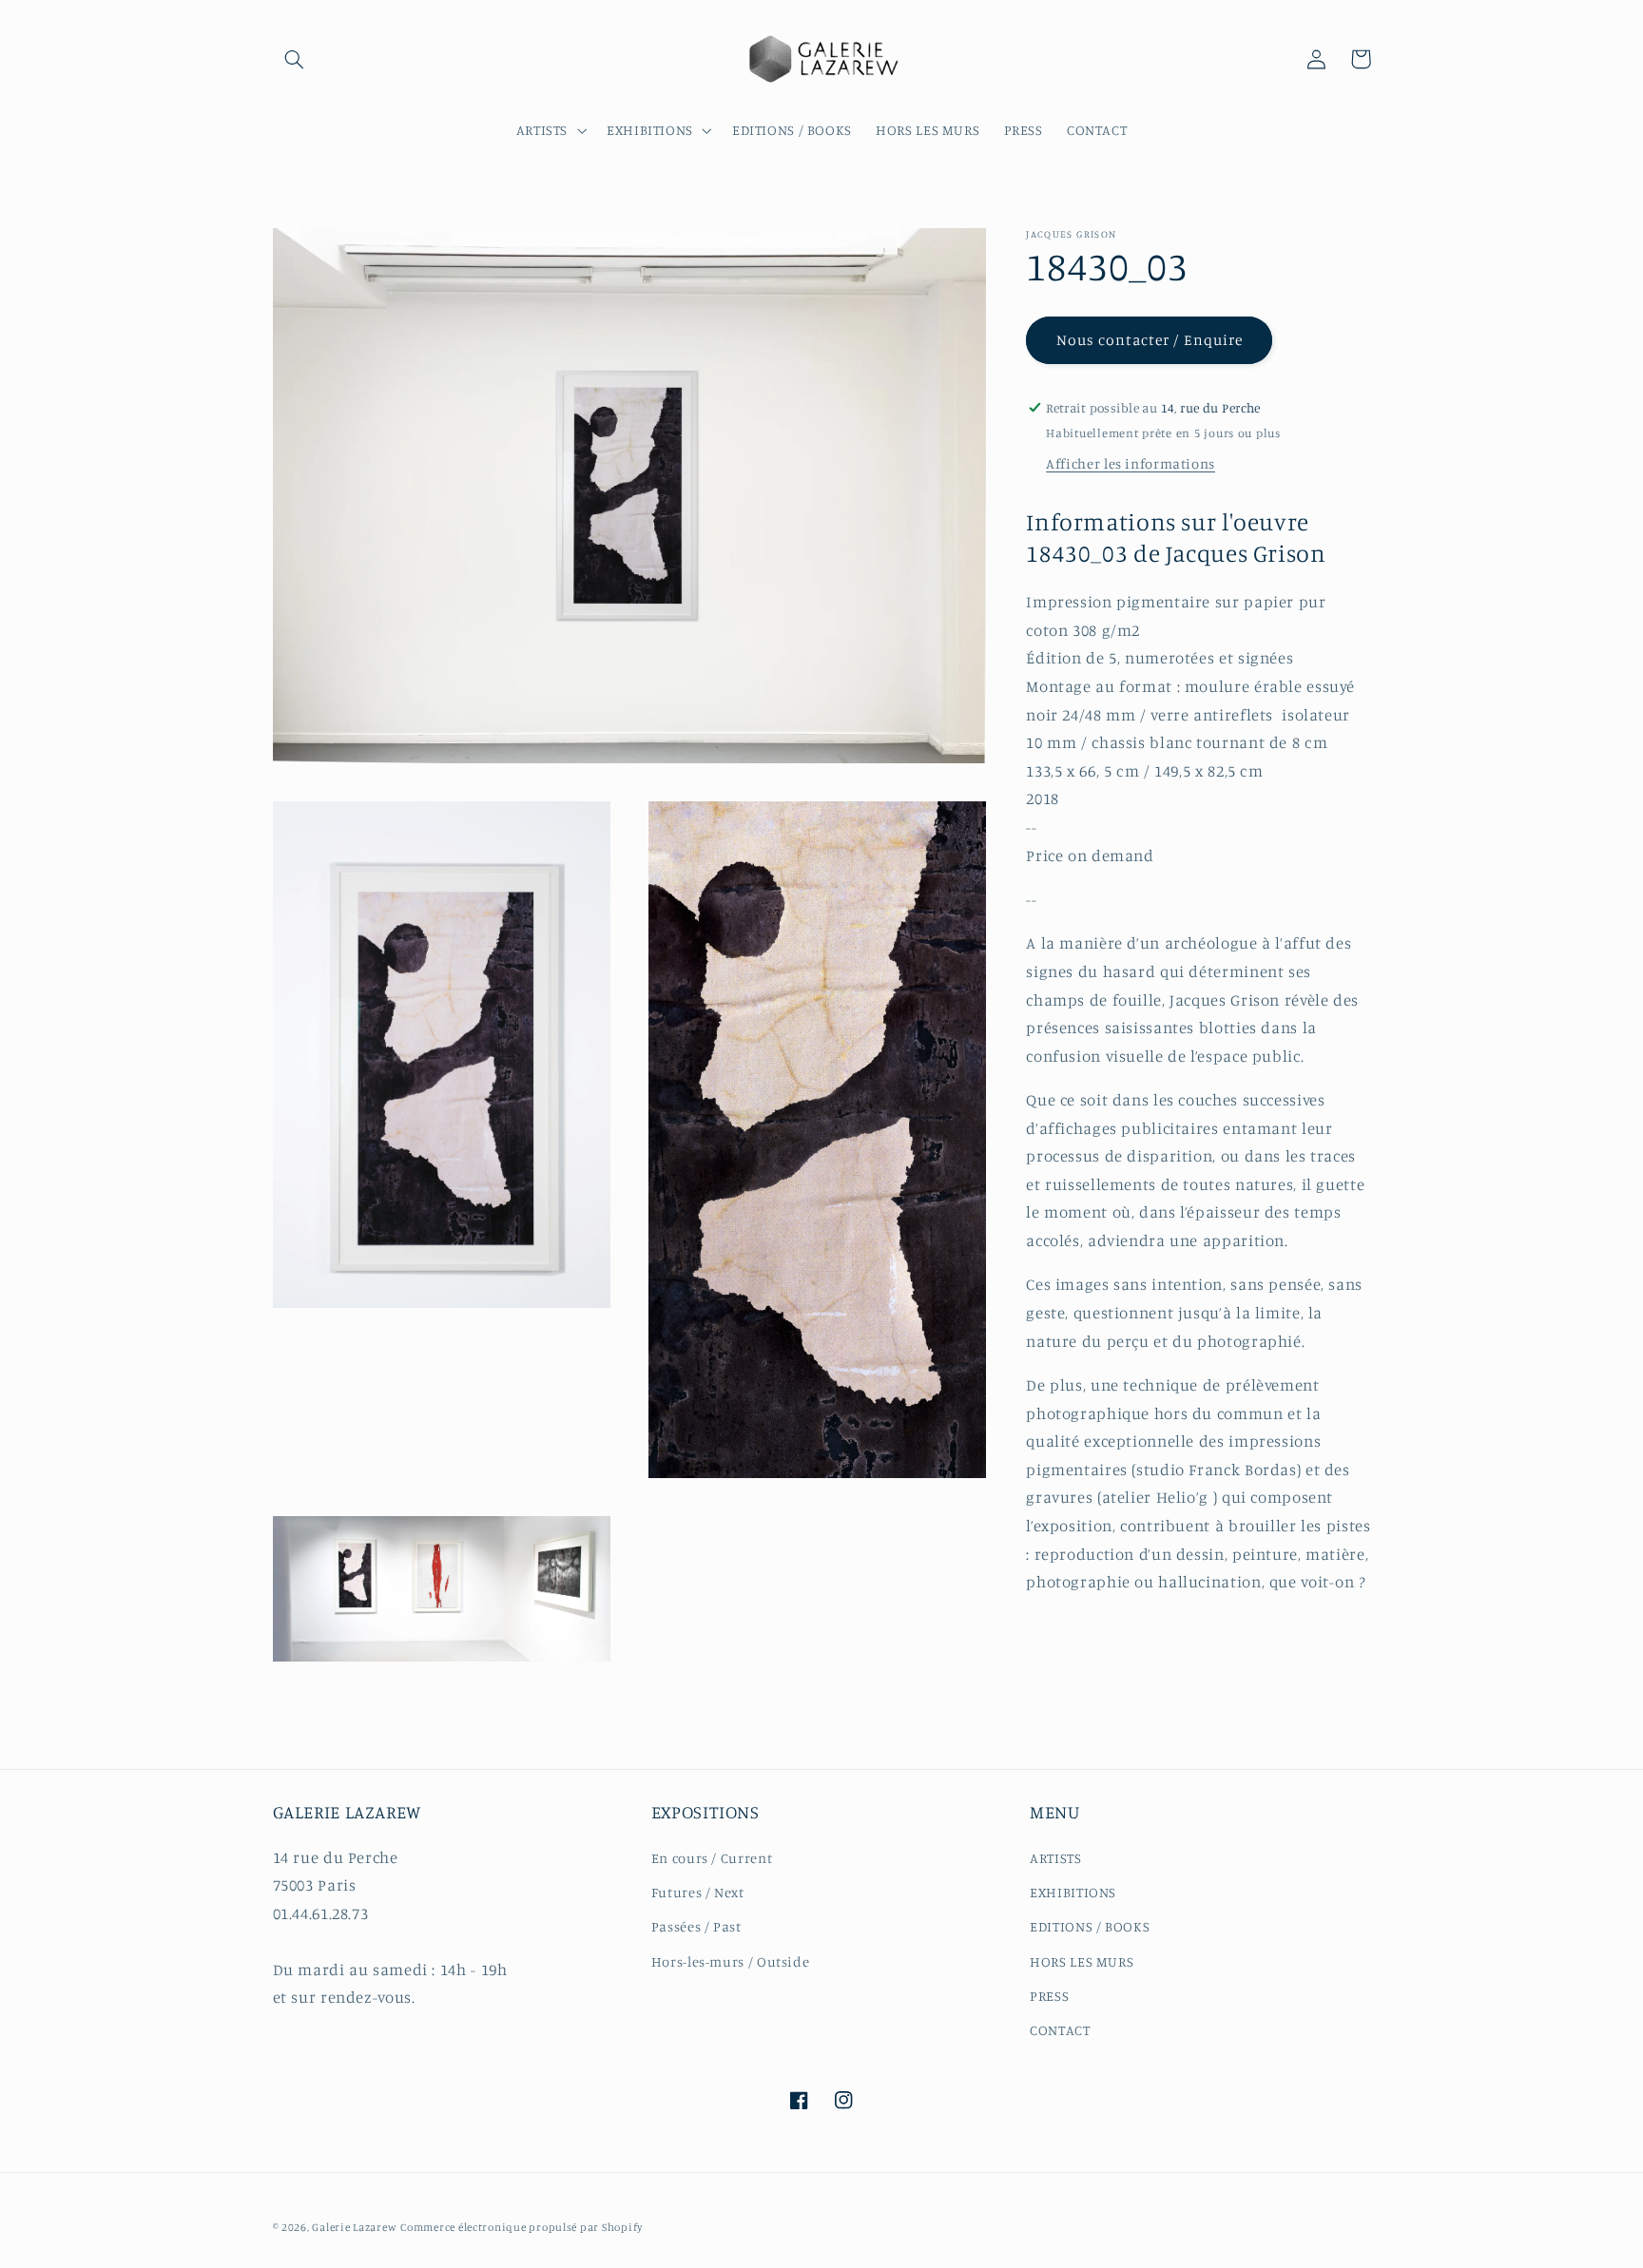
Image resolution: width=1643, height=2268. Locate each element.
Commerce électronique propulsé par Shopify (522, 2227)
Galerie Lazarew (354, 2227)
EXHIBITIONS (1073, 1892)
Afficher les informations (1131, 463)
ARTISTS (1055, 1858)
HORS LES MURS (1082, 1961)
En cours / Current (712, 1858)
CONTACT (1060, 2030)
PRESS (1049, 1996)
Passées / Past (696, 1926)
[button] (295, 59)
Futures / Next (698, 1892)
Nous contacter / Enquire (1150, 339)
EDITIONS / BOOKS (1090, 1926)
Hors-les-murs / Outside (731, 1961)
